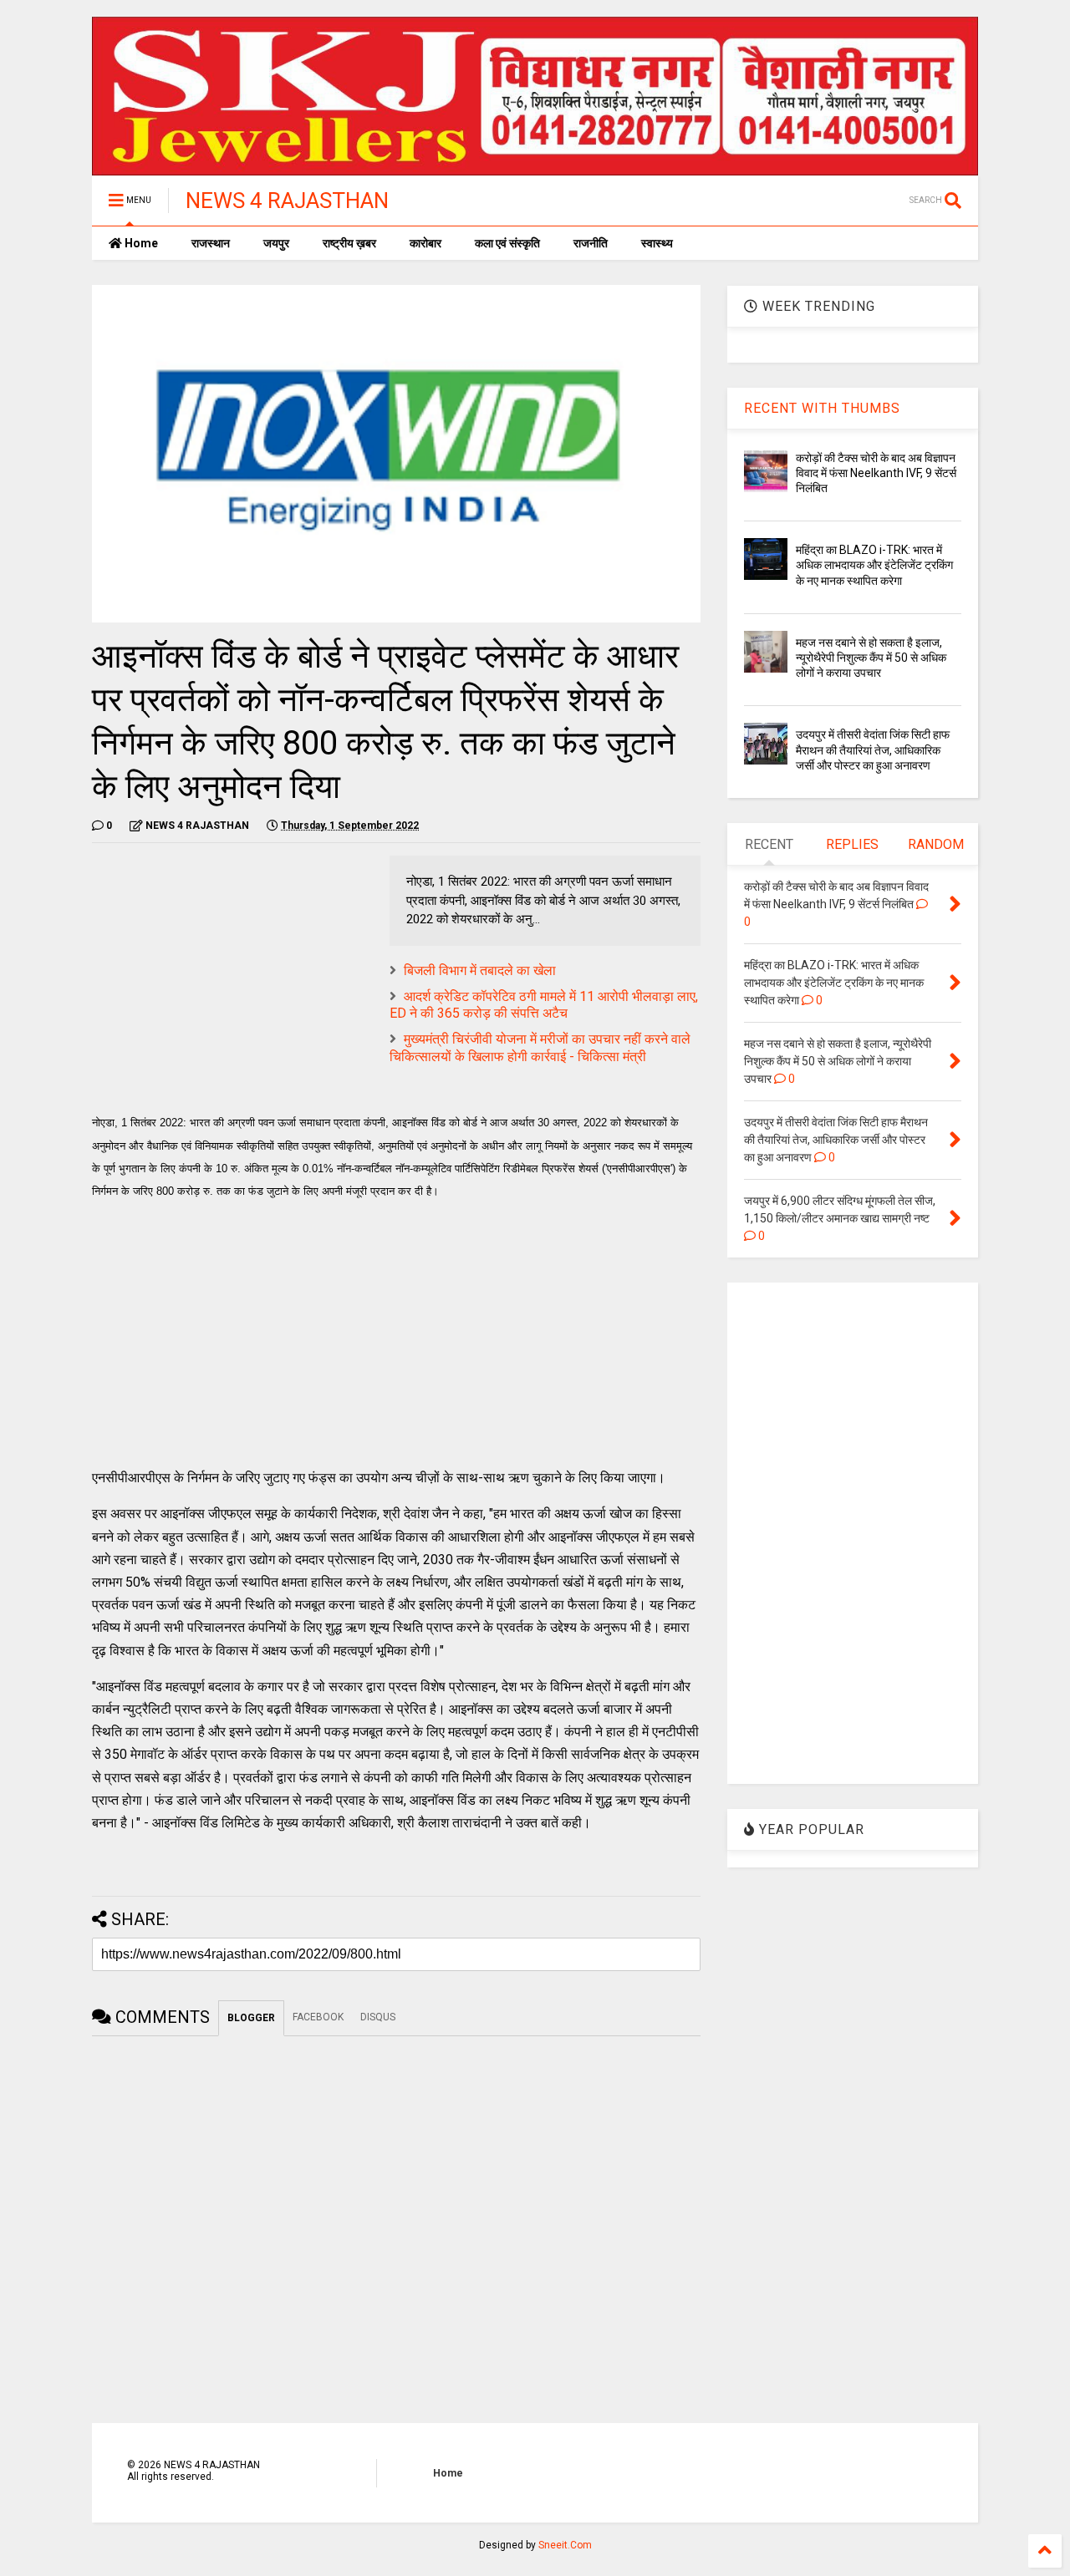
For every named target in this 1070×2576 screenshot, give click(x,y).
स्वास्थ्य (657, 243)
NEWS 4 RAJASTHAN (287, 201)
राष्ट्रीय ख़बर (349, 243)
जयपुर (276, 243)
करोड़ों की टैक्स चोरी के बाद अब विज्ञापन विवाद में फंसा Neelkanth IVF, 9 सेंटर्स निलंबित (876, 473)
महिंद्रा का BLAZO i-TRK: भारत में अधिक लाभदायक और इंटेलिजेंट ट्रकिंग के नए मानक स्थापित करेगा (874, 565)
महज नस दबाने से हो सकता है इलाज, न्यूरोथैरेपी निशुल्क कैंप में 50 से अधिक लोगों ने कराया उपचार (871, 658)
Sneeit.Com (565, 2545)
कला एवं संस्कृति (507, 243)
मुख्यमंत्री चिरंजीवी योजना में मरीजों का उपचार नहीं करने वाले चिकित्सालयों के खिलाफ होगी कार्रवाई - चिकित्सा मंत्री (540, 1048)
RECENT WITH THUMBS (822, 408)
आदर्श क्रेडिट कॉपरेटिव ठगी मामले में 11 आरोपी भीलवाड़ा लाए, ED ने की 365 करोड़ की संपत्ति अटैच (544, 1005)
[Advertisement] (232, 973)
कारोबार (425, 243)
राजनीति (591, 243)
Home (140, 243)
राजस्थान (211, 243)
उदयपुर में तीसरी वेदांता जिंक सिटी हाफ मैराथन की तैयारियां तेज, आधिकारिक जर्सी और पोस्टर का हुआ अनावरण (873, 749)
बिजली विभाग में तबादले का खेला (480, 970)
